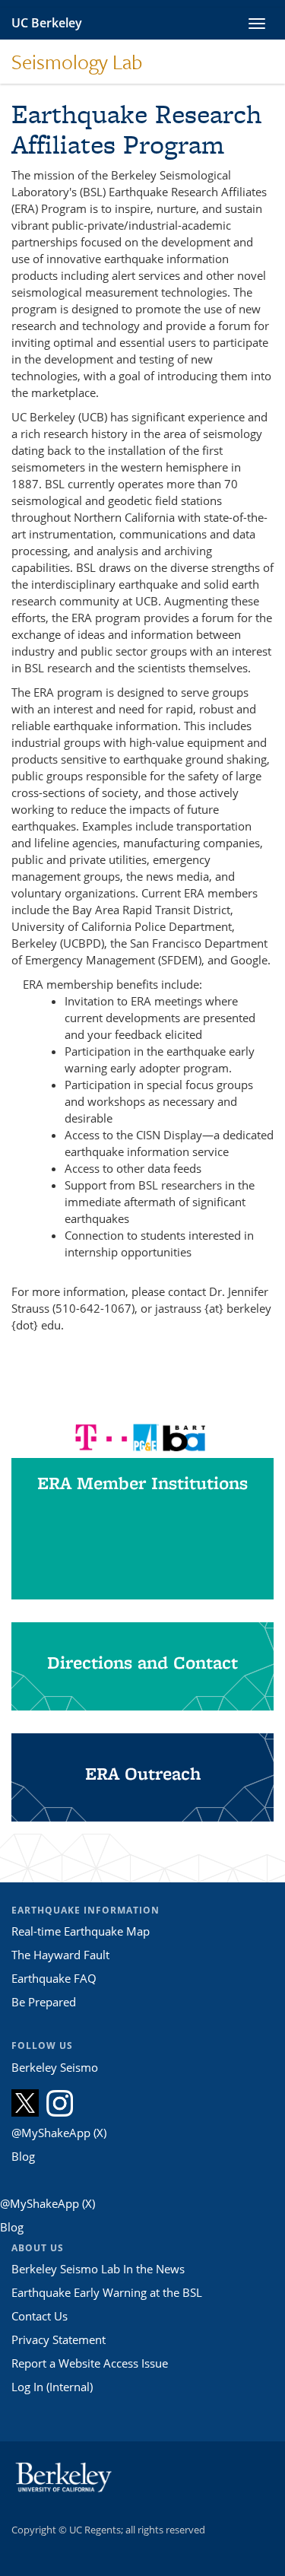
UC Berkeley (47, 23)
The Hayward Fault (60, 1955)
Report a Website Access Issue (90, 2363)
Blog (23, 2156)
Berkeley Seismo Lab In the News (98, 2269)
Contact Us (40, 2316)
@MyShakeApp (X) (59, 2133)
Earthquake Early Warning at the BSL (107, 2292)
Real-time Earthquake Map (81, 1931)
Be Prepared (44, 2002)
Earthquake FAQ (54, 1978)
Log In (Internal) (52, 2387)
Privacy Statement (59, 2339)
